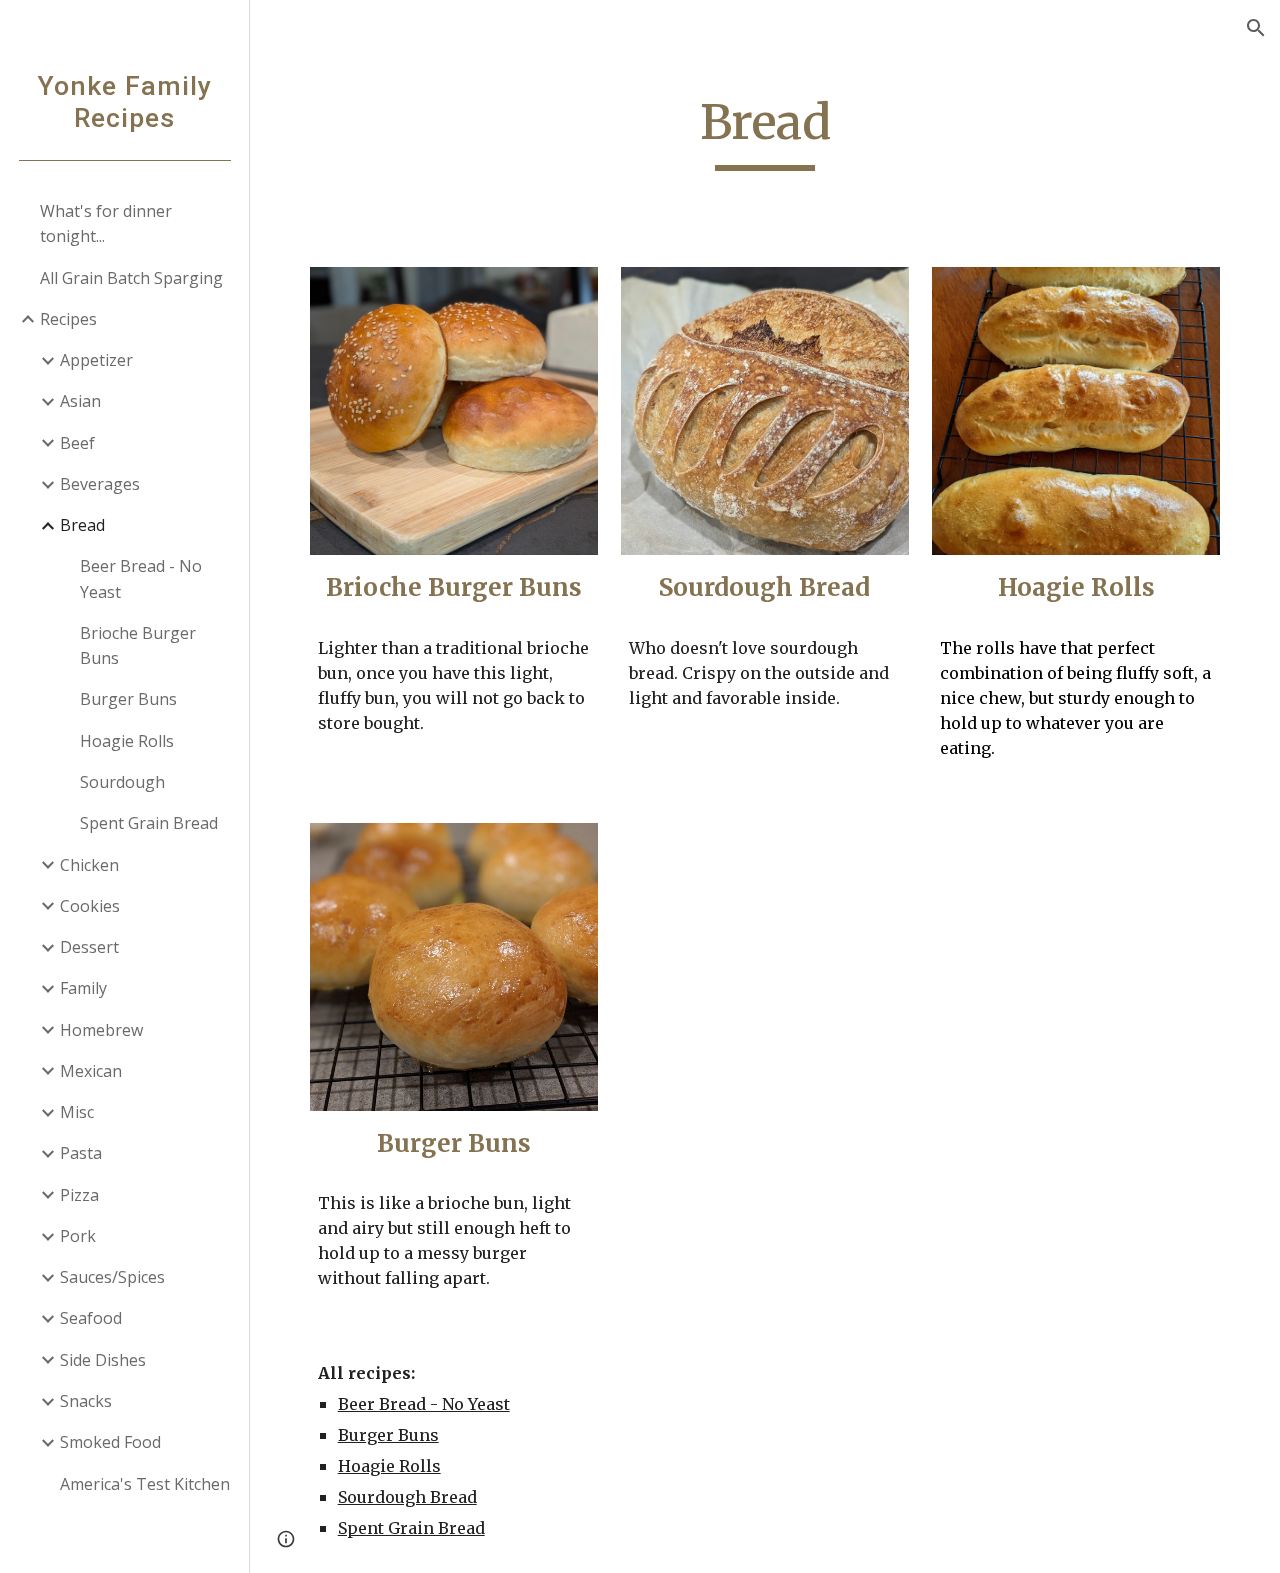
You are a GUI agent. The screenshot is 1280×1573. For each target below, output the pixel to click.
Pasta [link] (81, 1153)
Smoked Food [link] (110, 1442)
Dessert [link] (89, 947)
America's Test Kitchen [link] (145, 1484)
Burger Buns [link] (128, 699)
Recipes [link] (68, 319)
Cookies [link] (90, 906)
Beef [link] (77, 443)
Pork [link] (78, 1236)
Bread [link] (82, 525)
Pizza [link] (79, 1195)
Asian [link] (80, 401)
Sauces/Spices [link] (112, 1277)
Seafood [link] (91, 1318)
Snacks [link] (86, 1401)
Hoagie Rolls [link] (127, 741)
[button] (1256, 28)
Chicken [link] (89, 865)
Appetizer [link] (96, 360)
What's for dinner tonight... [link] (106, 223)
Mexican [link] (91, 1071)
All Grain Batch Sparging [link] (131, 278)
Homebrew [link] (101, 1030)
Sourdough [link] (122, 782)
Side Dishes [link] (103, 1360)
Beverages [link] (100, 484)
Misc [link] (77, 1112)
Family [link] (83, 988)
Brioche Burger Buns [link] (138, 645)
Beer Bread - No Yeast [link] (141, 578)
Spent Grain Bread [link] (149, 823)
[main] (764, 131)
